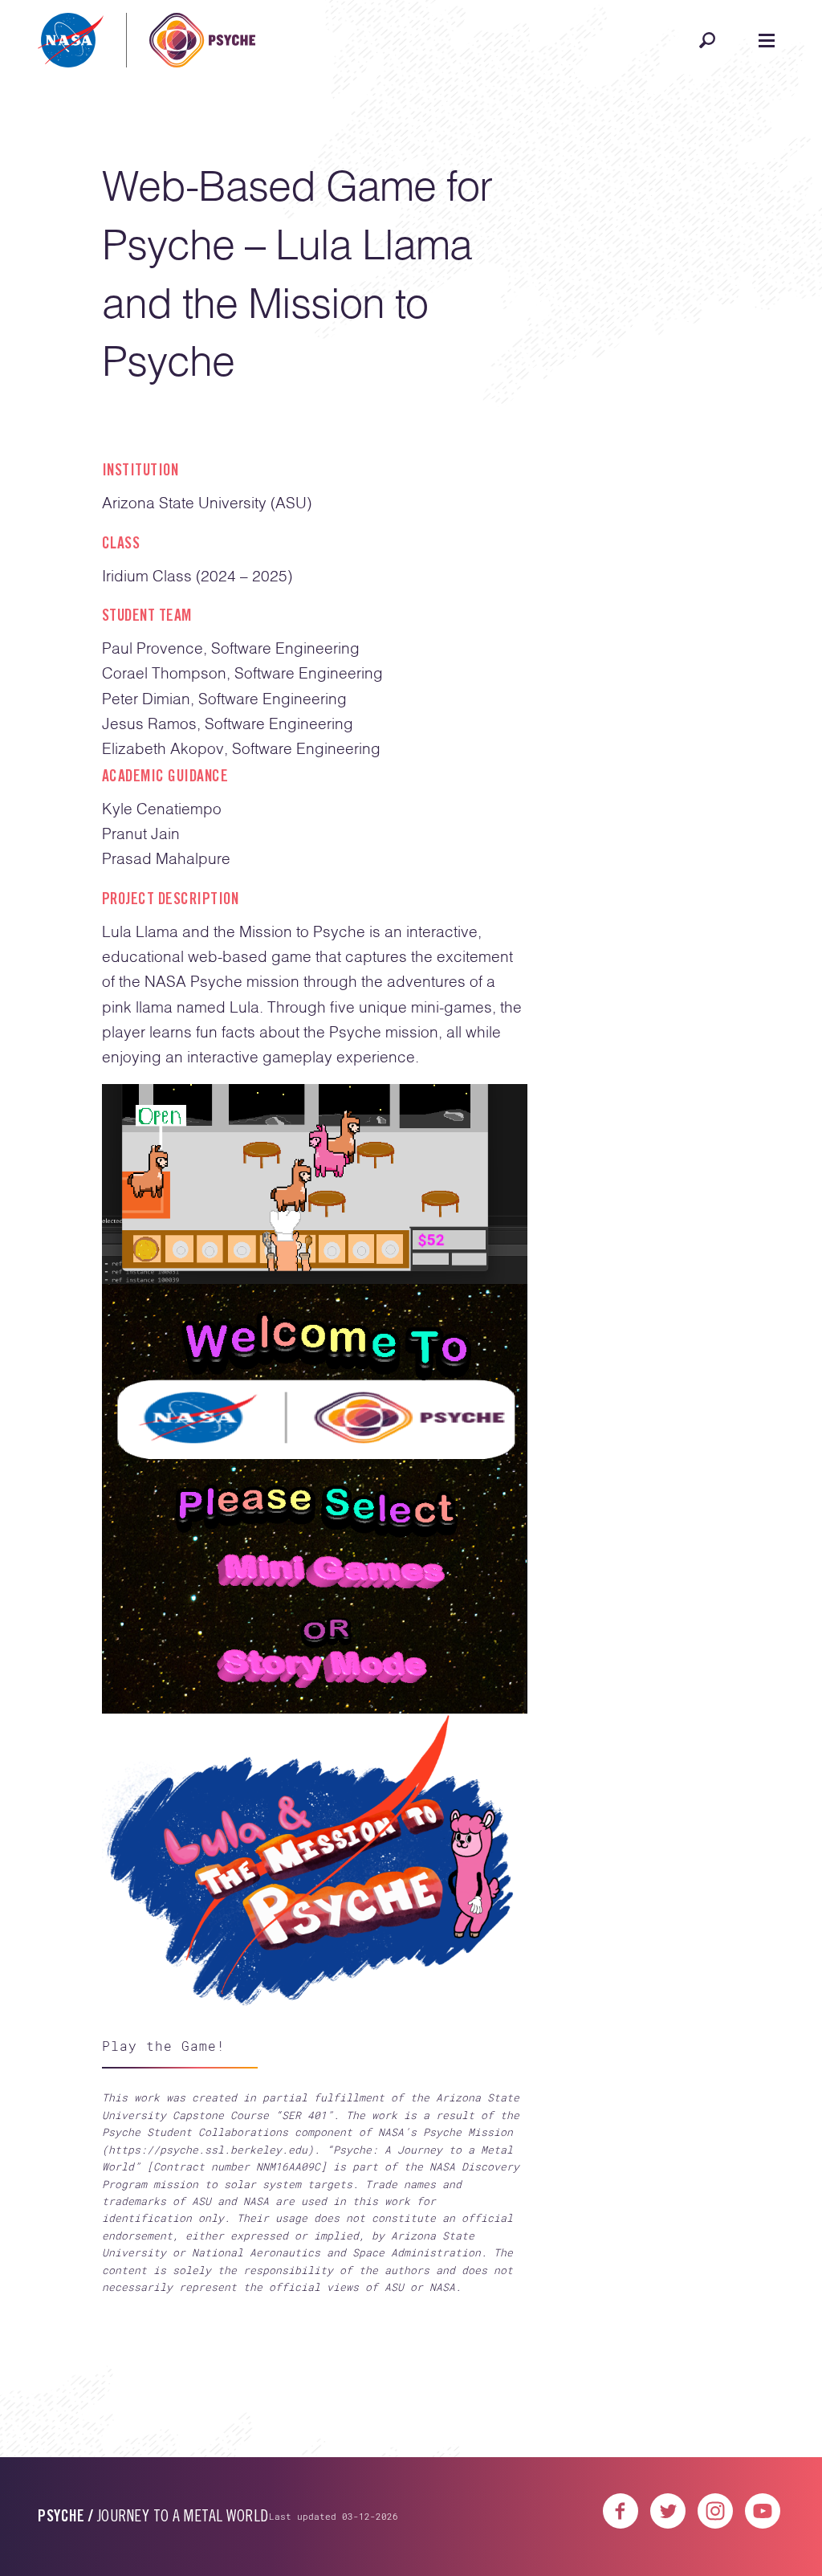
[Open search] (707, 40)
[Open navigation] (767, 40)
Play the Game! (164, 2046)
